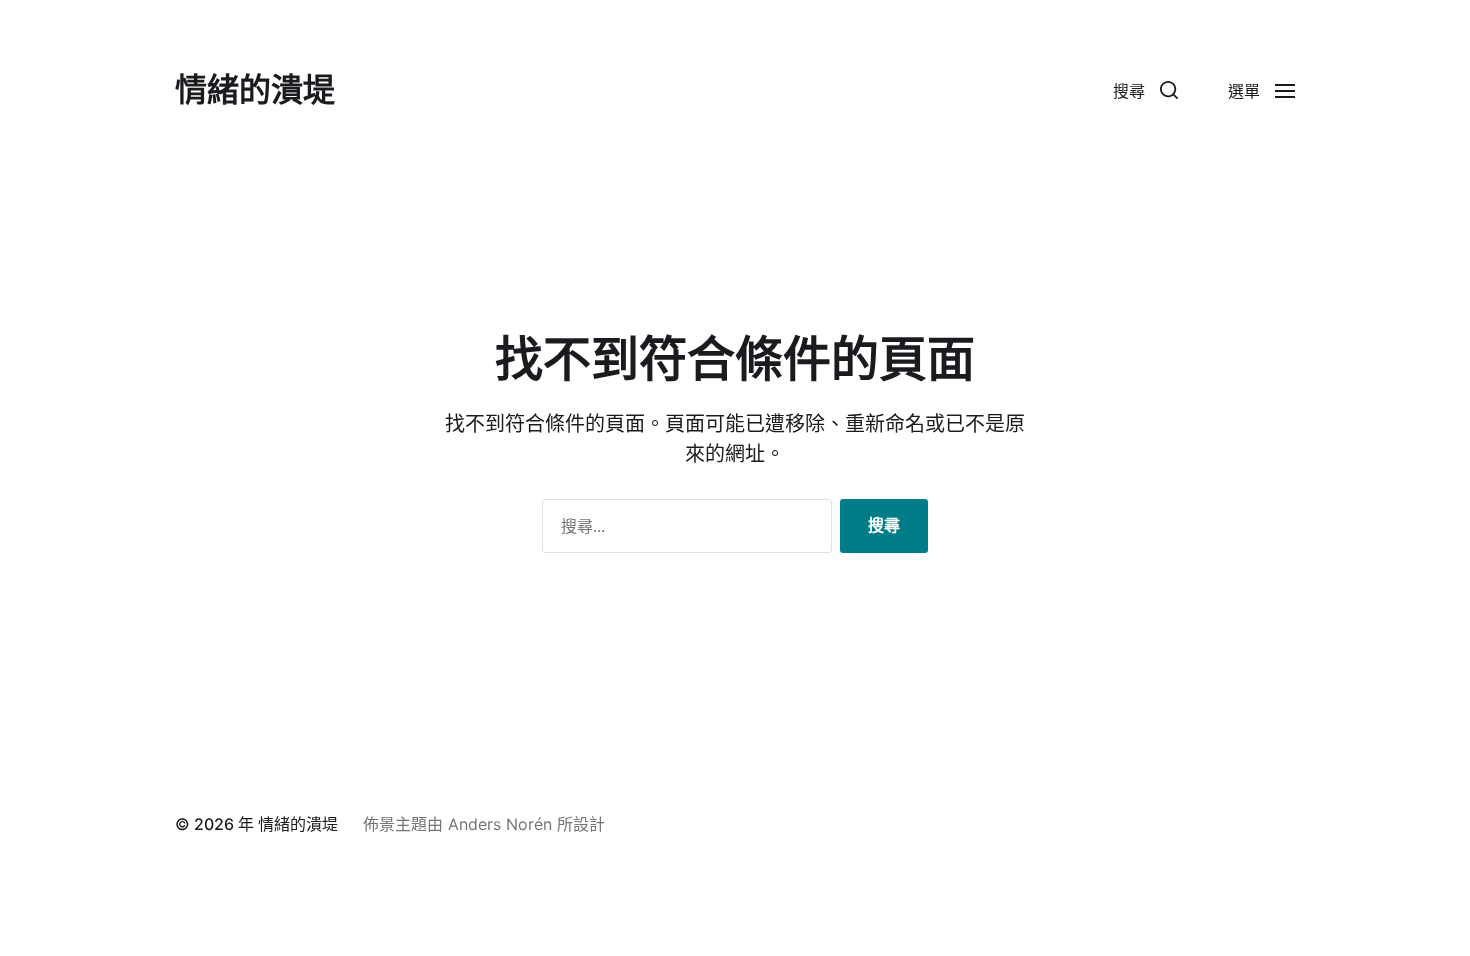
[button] (1145, 90)
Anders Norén (500, 824)
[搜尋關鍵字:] (683, 530)
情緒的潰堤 (255, 90)
